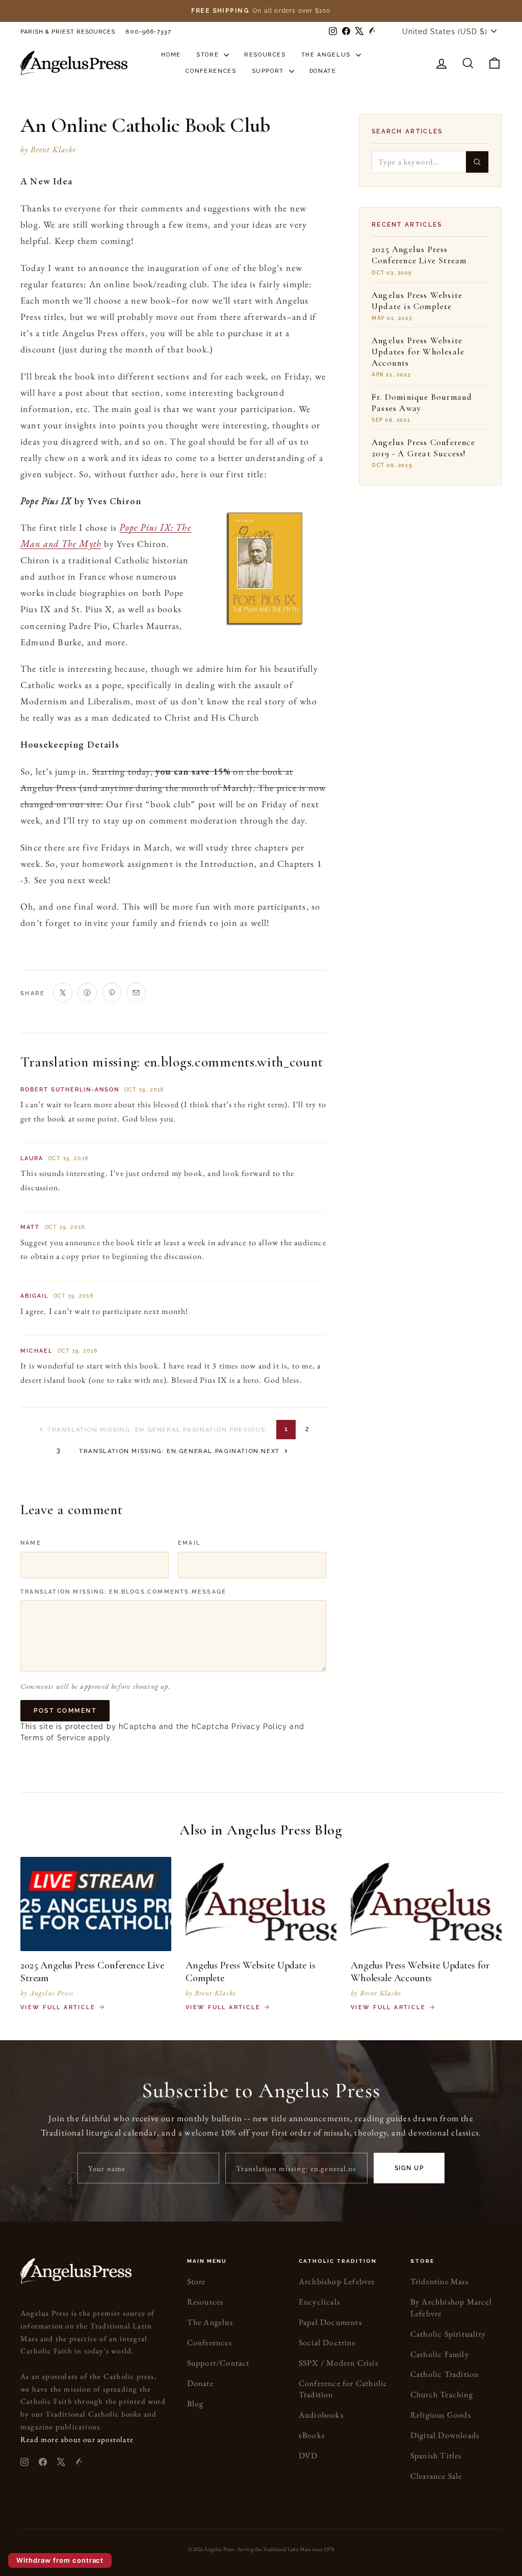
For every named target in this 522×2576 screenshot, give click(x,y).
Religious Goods (441, 2415)
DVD (308, 2456)
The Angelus (327, 55)
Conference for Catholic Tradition (343, 2389)
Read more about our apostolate (77, 2439)
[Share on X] (63, 993)
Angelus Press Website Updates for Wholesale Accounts (418, 352)
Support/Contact (218, 2363)
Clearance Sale (436, 2476)
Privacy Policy (259, 1727)
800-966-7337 (148, 32)
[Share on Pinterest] (112, 993)
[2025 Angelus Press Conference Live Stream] (96, 1904)
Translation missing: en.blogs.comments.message (123, 1592)
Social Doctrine (327, 2342)
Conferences (211, 71)
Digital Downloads (445, 2435)
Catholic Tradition (445, 2374)
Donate (323, 71)
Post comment (65, 1711)
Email (189, 1543)
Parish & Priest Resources (68, 32)
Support (269, 71)
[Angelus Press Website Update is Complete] (261, 1904)
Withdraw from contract (60, 2560)
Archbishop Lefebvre (337, 2281)
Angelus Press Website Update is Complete (417, 301)
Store (209, 55)
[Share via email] (136, 993)
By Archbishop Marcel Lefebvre (451, 2307)
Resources (265, 55)
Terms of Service (53, 1738)
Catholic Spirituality (448, 2334)
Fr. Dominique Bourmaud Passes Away (422, 403)
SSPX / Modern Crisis (338, 2363)
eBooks (312, 2435)
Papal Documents (330, 2322)
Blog (195, 2404)
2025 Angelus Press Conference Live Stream (419, 255)
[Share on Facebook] (87, 993)
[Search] (477, 162)
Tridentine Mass (439, 2281)
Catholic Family (440, 2354)
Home (171, 55)
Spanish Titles (436, 2456)
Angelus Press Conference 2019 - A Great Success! (423, 448)
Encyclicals (319, 2302)
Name (31, 1543)
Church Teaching (442, 2394)
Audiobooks (321, 2415)
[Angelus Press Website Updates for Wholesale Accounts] (426, 1904)
